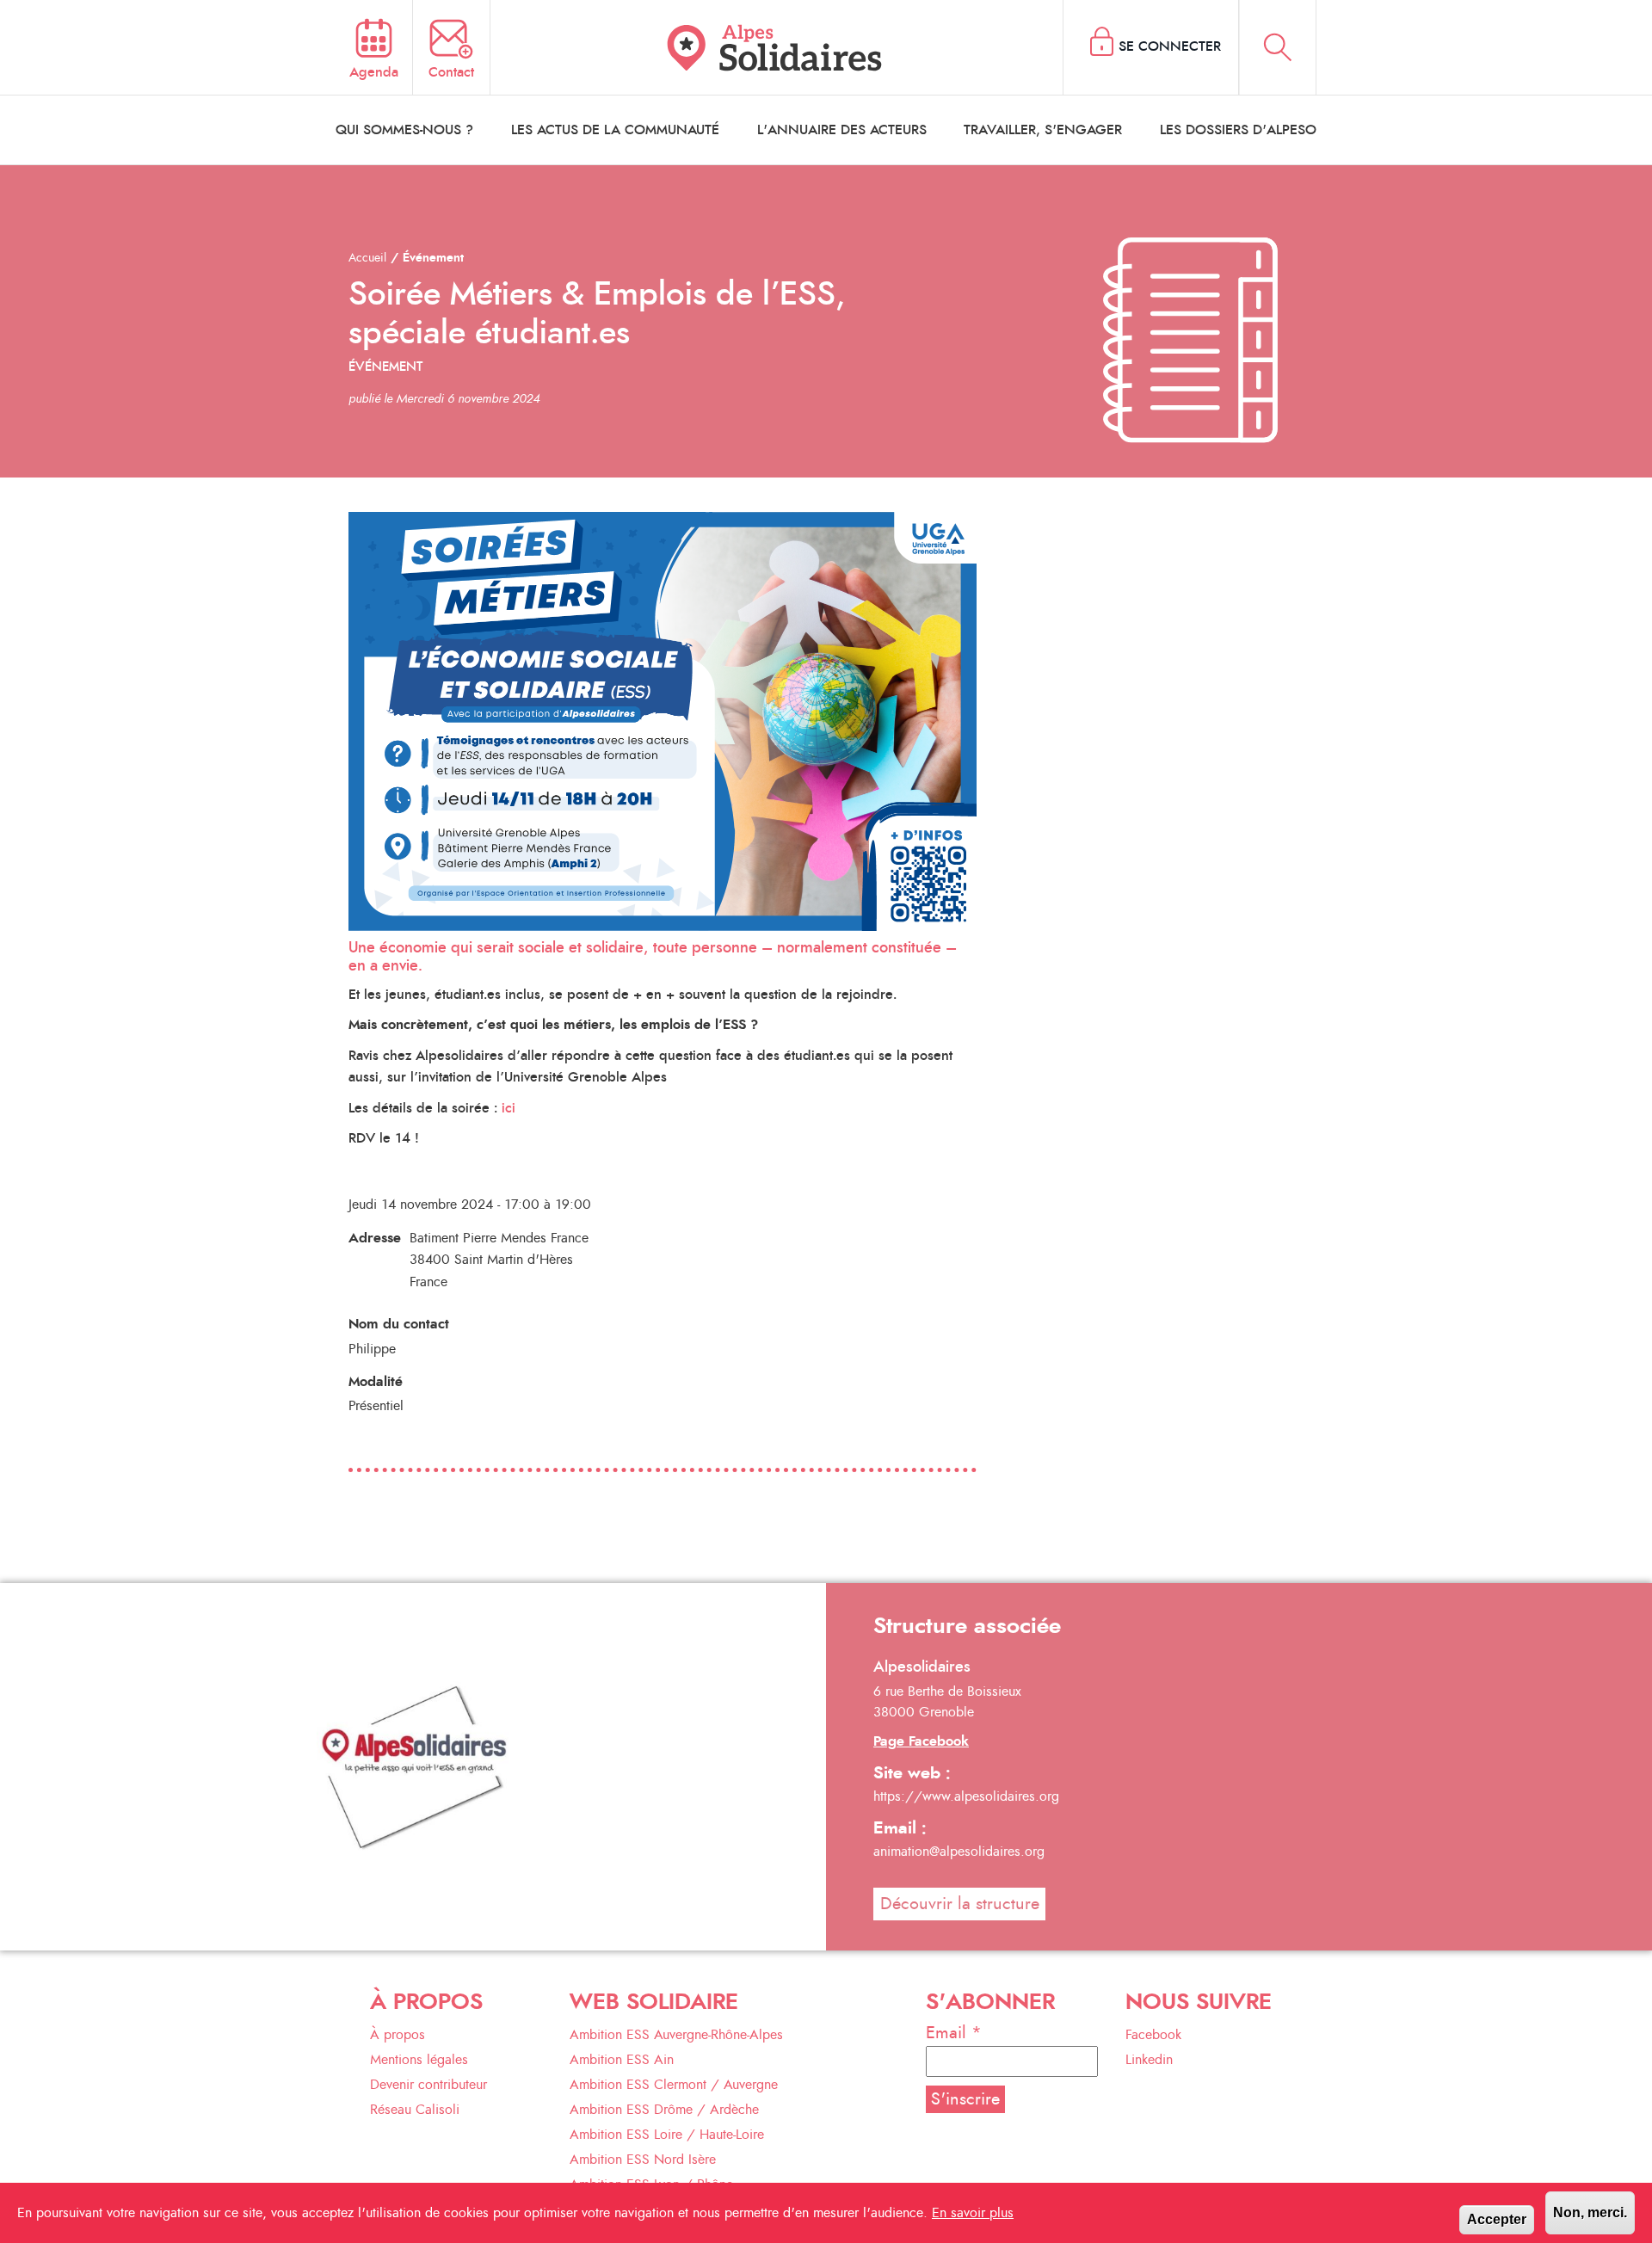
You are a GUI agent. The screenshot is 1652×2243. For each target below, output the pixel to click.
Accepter (1497, 2219)
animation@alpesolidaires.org (959, 1852)
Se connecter (1170, 46)
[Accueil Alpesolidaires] (777, 47)
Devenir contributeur (428, 2085)
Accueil (367, 258)
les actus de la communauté (615, 130)
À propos (398, 2035)
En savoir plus (973, 2213)
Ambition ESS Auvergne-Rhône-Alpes (676, 2035)
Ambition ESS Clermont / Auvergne (674, 2085)
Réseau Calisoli (415, 2110)
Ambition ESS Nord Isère (643, 2160)
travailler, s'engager (1043, 130)
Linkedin (1149, 2060)
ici (509, 1108)
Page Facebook (921, 1741)
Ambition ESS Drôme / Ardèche (664, 2110)
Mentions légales (419, 2060)
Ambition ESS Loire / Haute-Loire (667, 2135)
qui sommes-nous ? (404, 130)
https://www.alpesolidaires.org (966, 1796)
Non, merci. (1590, 2212)
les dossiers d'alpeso (1238, 130)
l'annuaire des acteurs (842, 130)
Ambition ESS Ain (622, 2060)
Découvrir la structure (960, 1904)
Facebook (1153, 2035)
